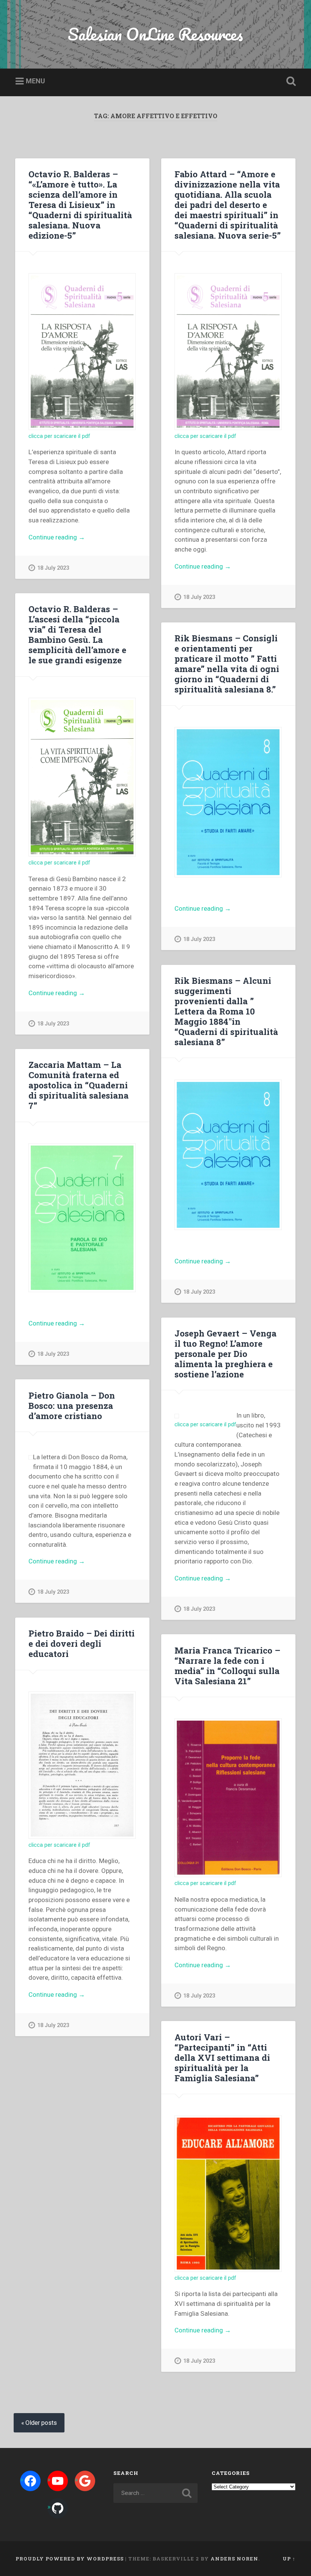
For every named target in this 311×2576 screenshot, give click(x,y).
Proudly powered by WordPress (70, 2559)
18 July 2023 (53, 568)
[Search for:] (155, 2493)
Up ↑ (289, 2559)
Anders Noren (234, 2559)
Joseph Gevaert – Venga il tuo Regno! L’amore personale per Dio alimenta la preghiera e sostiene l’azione (225, 1354)
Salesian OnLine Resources (155, 34)
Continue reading (68, 538)
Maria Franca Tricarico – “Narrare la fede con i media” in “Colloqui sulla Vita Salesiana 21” (227, 1665)
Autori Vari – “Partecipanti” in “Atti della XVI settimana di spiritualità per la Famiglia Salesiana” (222, 2057)
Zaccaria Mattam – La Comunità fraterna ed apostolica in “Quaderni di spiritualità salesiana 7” (79, 1085)
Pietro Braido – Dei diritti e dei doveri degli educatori (82, 1643)
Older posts (41, 2423)
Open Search (289, 81)
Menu (35, 81)
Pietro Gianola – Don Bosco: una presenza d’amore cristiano (72, 1405)
